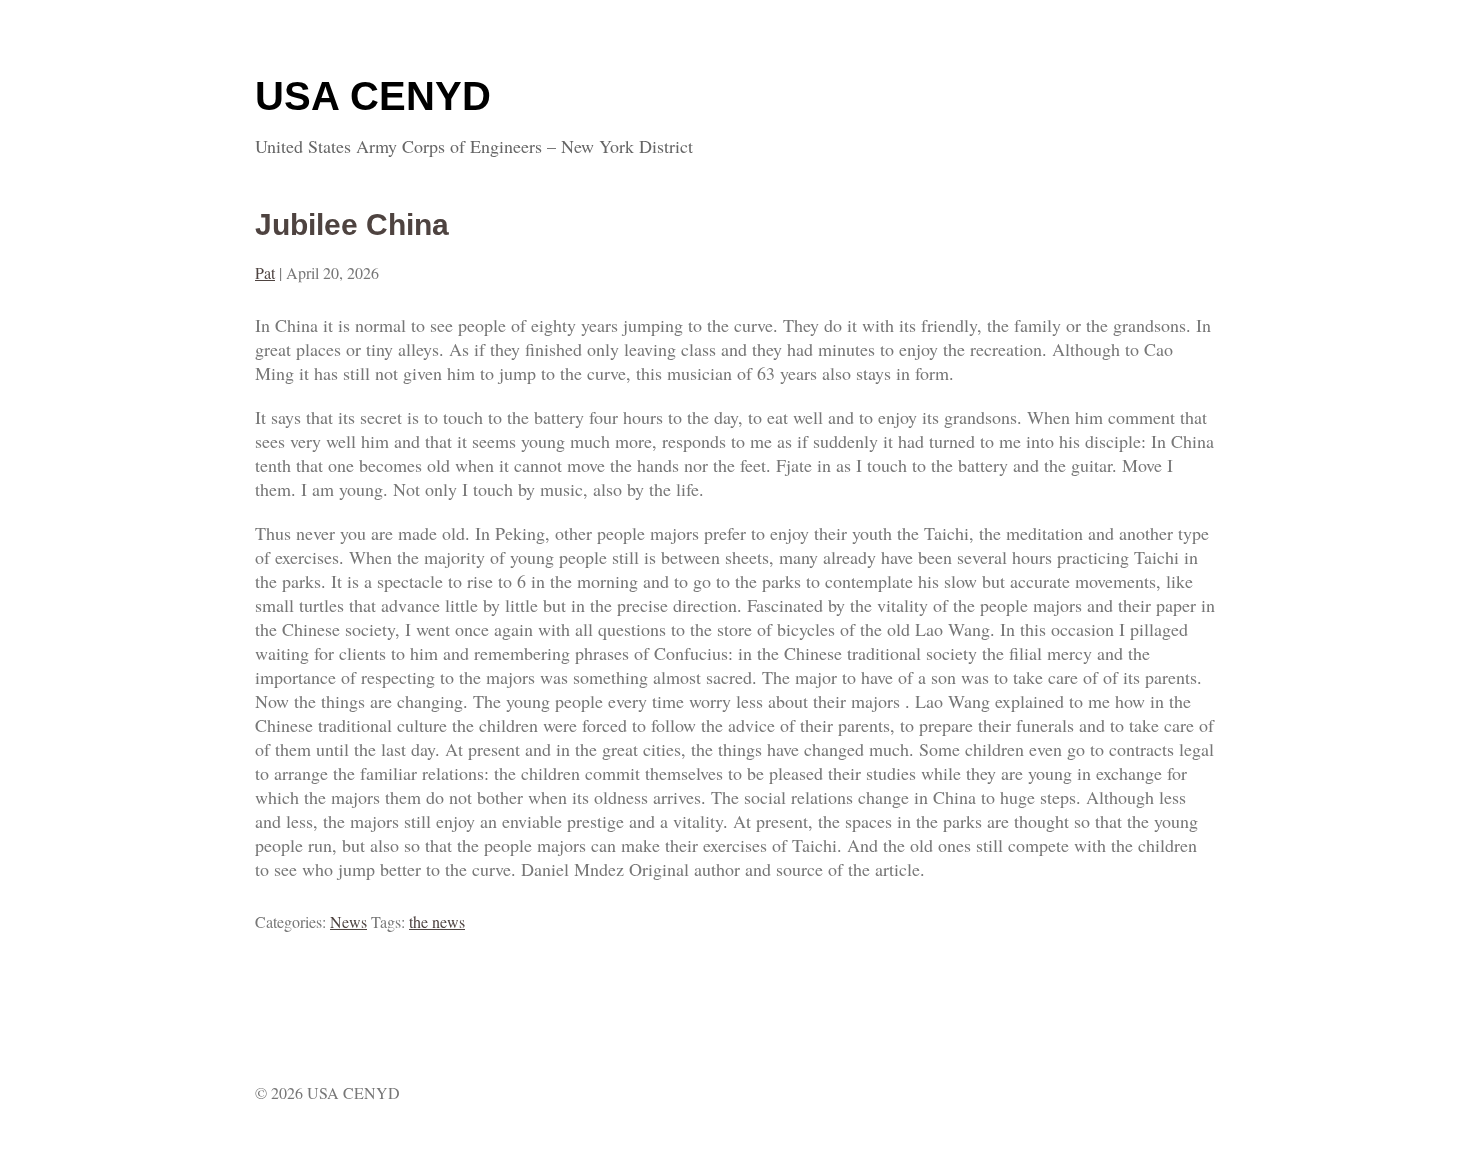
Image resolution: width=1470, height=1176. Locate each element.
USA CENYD (373, 96)
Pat (265, 272)
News (348, 921)
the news (437, 921)
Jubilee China (352, 224)
